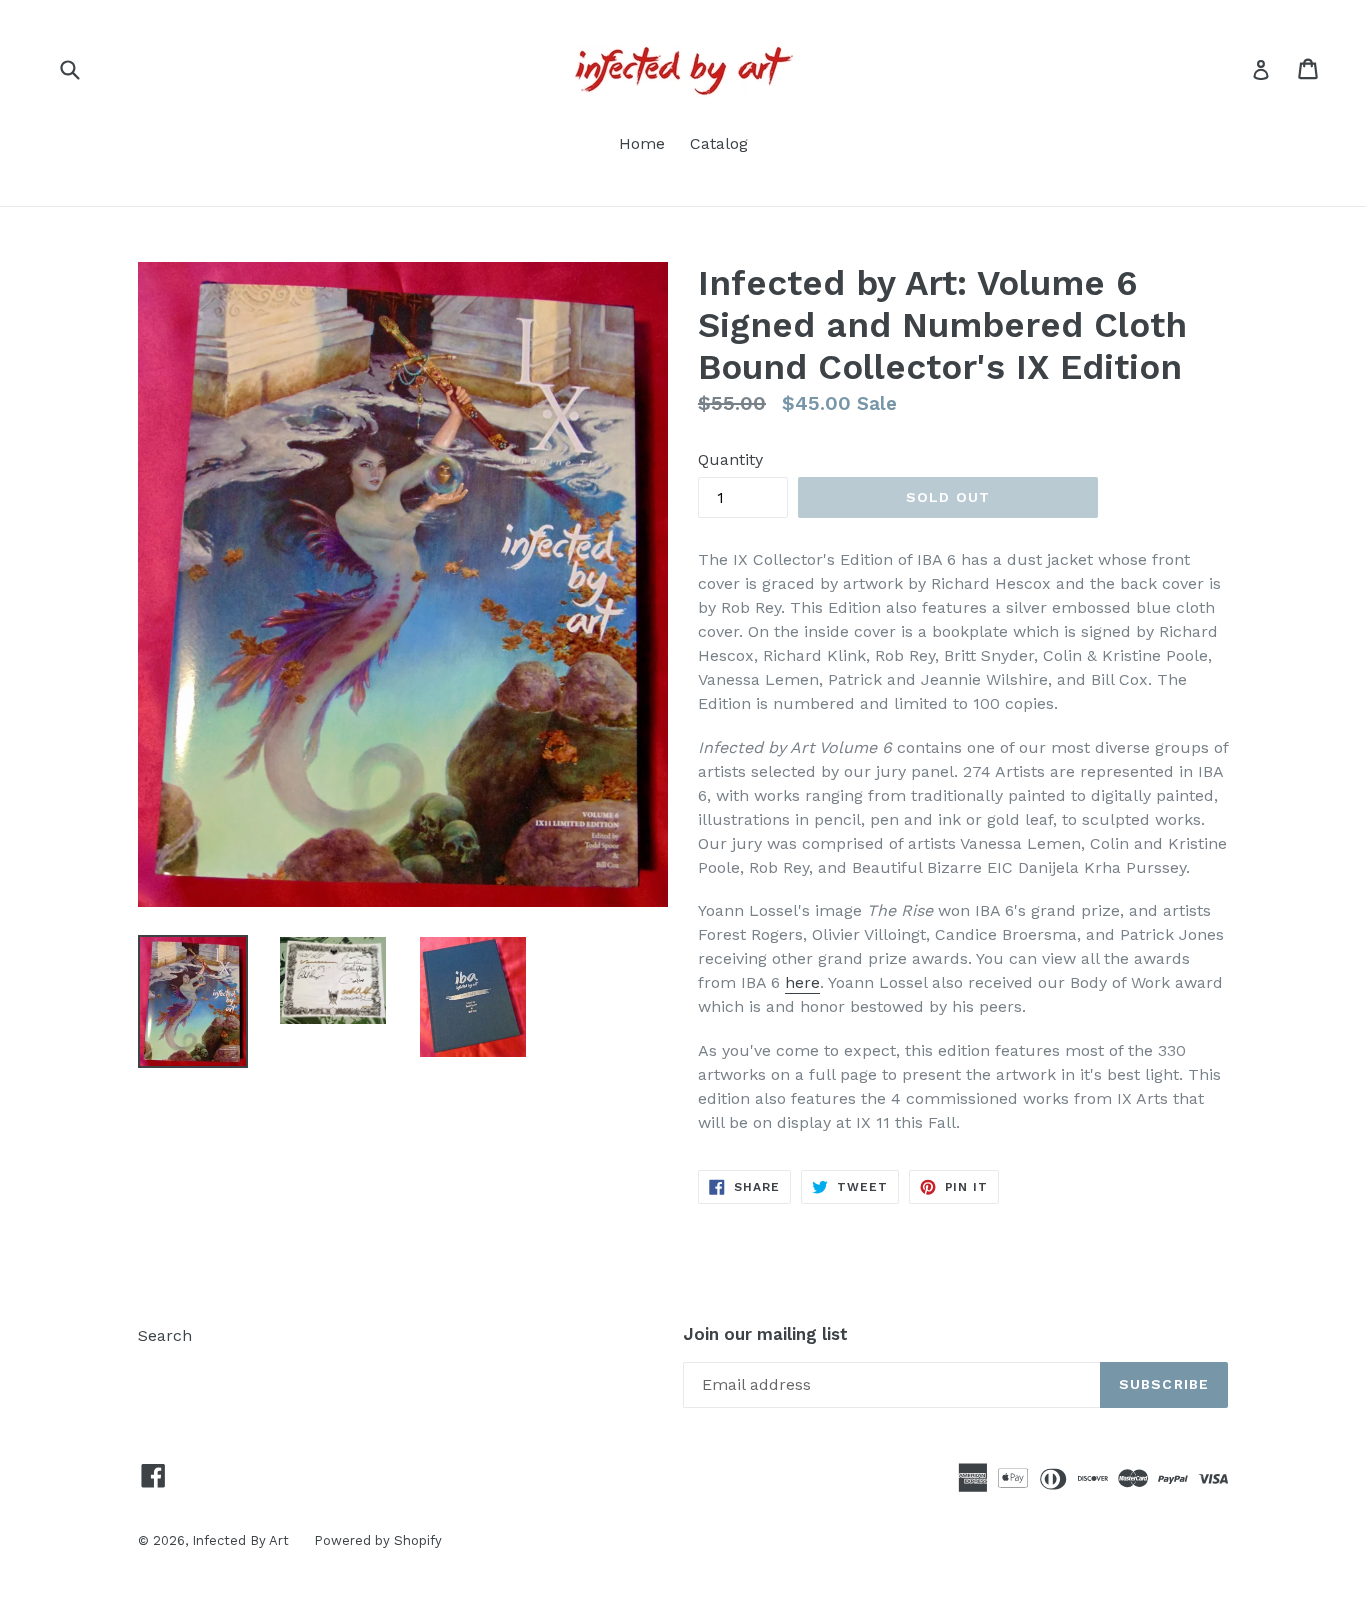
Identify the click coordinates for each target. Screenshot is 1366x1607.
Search (165, 1335)
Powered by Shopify (378, 1540)
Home (642, 143)
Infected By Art (240, 1540)
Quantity (730, 459)
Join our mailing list (765, 1334)
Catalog (719, 143)
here (802, 982)
